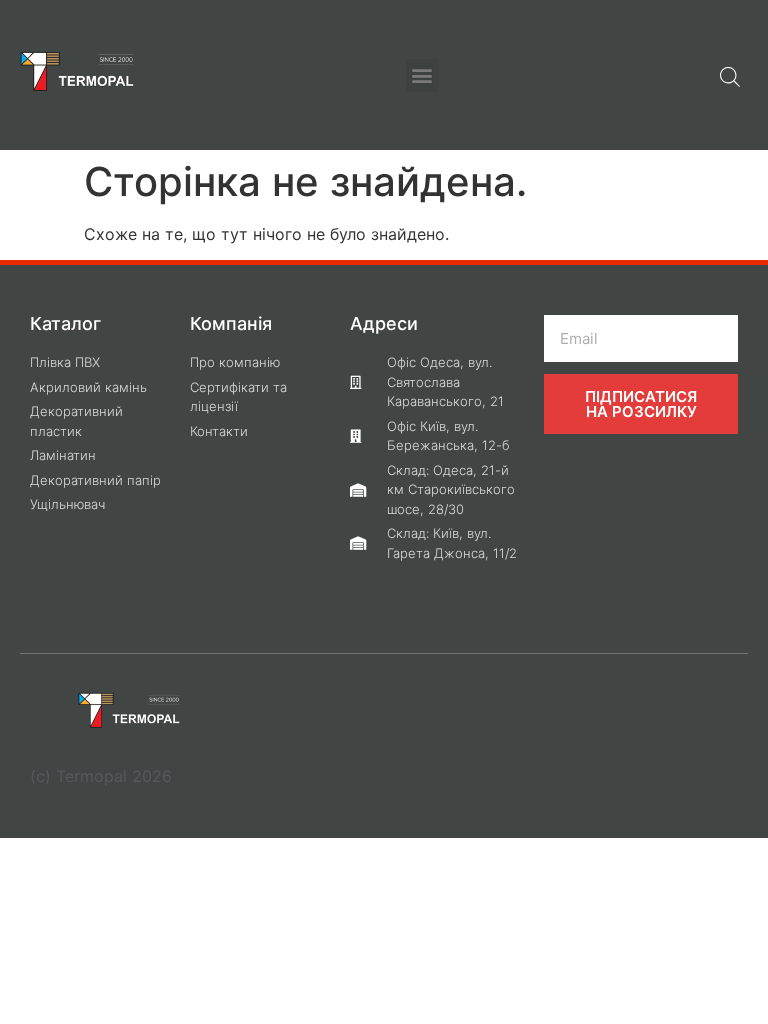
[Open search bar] (730, 75)
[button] (422, 75)
